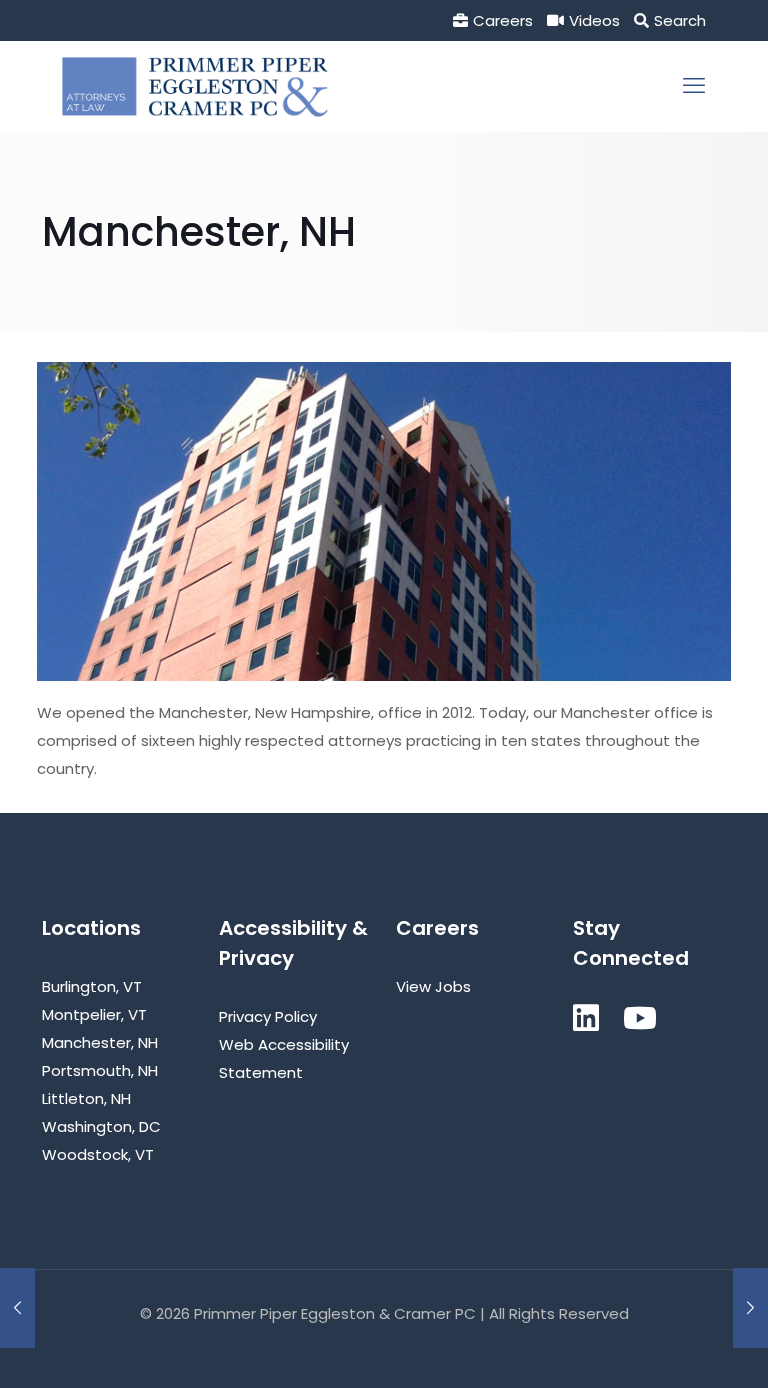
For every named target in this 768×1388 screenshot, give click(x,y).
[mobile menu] (694, 86)
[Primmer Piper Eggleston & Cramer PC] (195, 86)
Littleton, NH (86, 1098)
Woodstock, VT (98, 1154)
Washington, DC (101, 1126)
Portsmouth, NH (100, 1070)
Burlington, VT (92, 986)
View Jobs (433, 986)
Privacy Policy (268, 1016)
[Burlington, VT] (17, 1308)
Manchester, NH (100, 1042)
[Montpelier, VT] (750, 1308)
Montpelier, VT (94, 1014)
